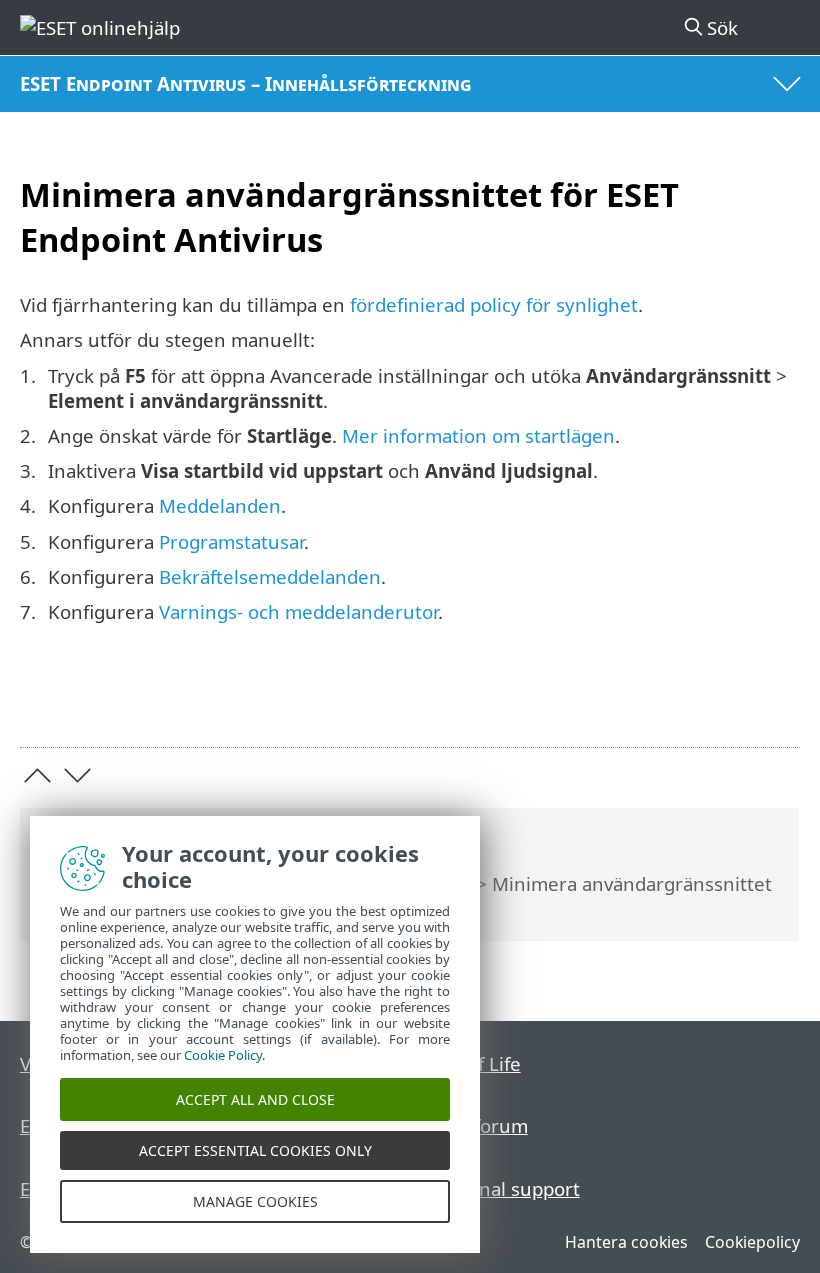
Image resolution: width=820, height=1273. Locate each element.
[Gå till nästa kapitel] (77, 775)
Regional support (504, 1188)
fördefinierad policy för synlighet (494, 304)
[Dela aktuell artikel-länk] (672, 700)
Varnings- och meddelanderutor (298, 611)
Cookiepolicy (752, 1242)
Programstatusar (231, 541)
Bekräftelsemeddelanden (270, 576)
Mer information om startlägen (478, 435)
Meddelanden (220, 505)
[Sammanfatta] (775, 700)
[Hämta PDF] (723, 700)
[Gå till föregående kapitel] (37, 775)
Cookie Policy (223, 1055)
